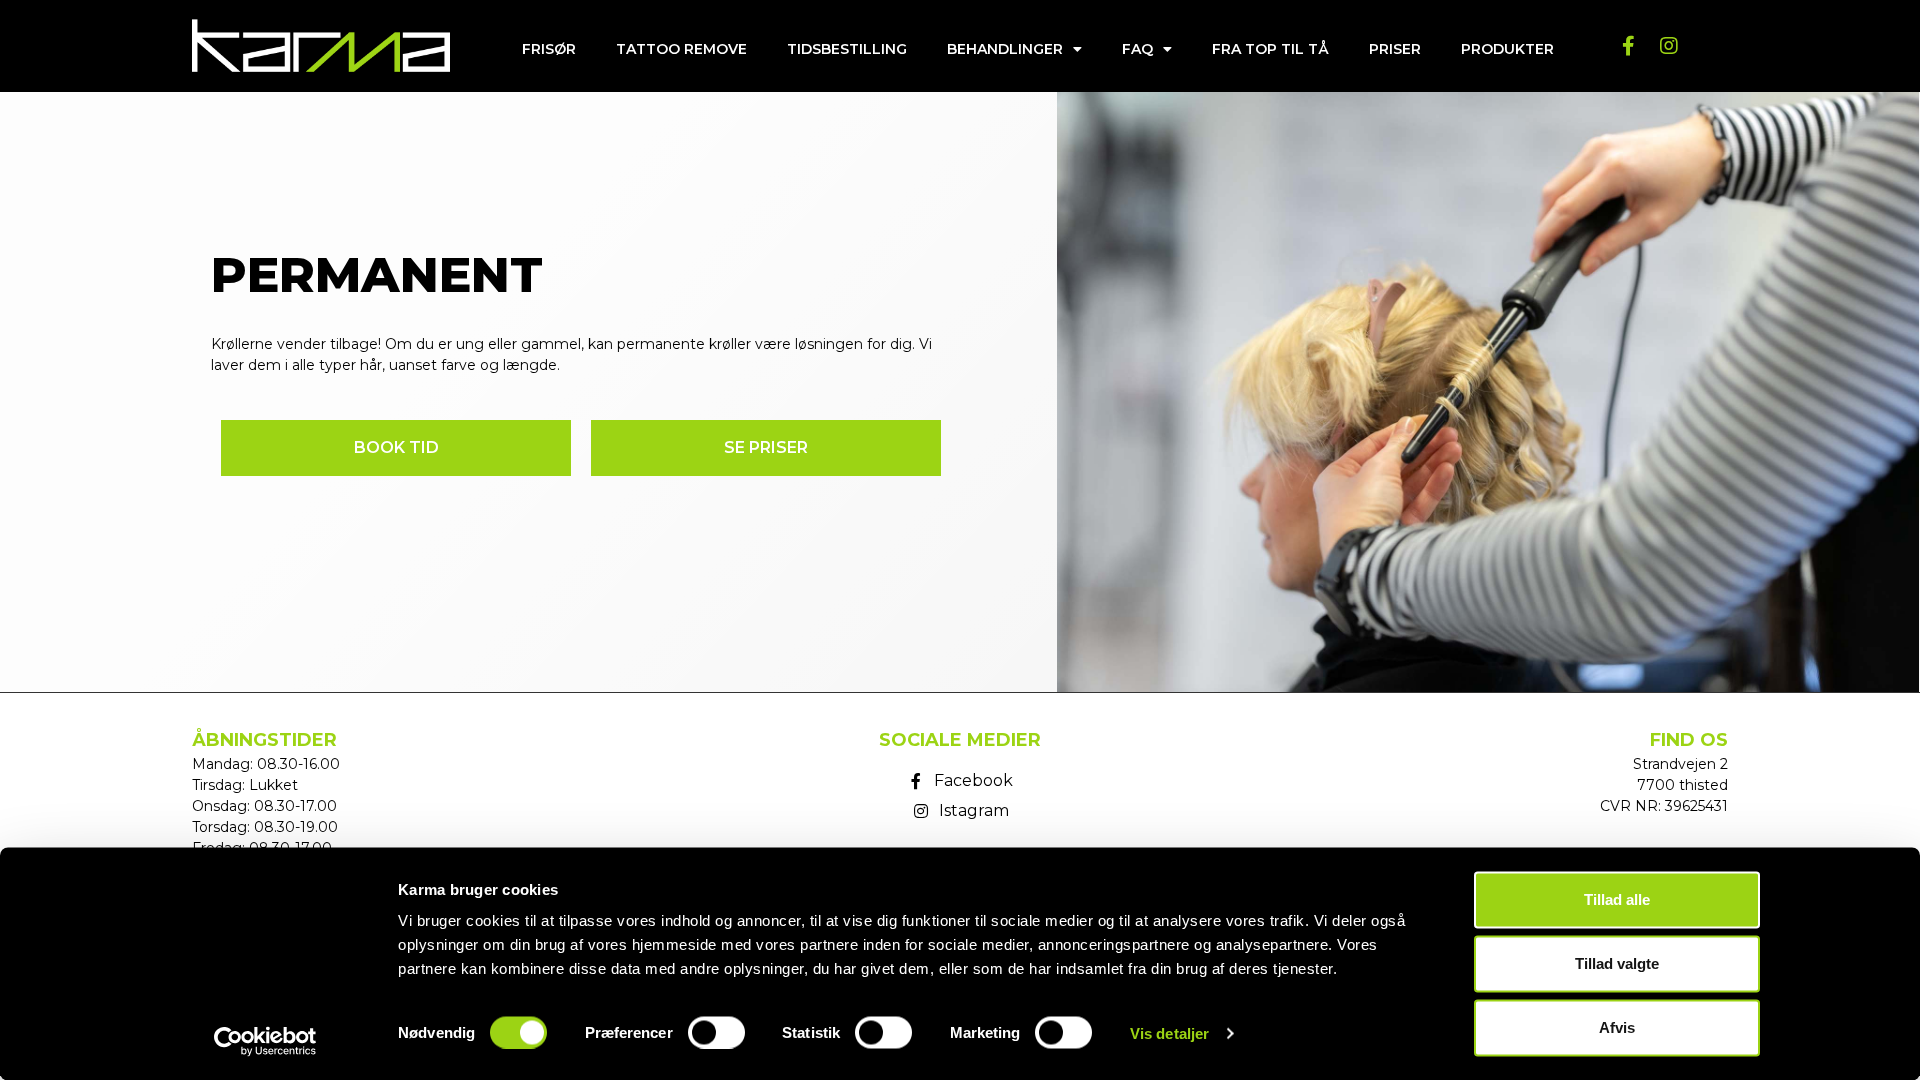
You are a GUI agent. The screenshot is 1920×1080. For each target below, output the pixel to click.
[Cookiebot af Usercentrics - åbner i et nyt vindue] (265, 1041)
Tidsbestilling (847, 49)
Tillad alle (1617, 899)
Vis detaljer (1169, 1032)
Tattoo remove (681, 49)
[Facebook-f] (1629, 46)
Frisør (549, 49)
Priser (1395, 49)
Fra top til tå (1270, 49)
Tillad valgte (1617, 963)
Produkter (1507, 49)
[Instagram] (1669, 46)
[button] (396, 448)
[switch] (716, 1032)
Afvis (1617, 1027)
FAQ (1137, 49)
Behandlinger (1005, 49)
